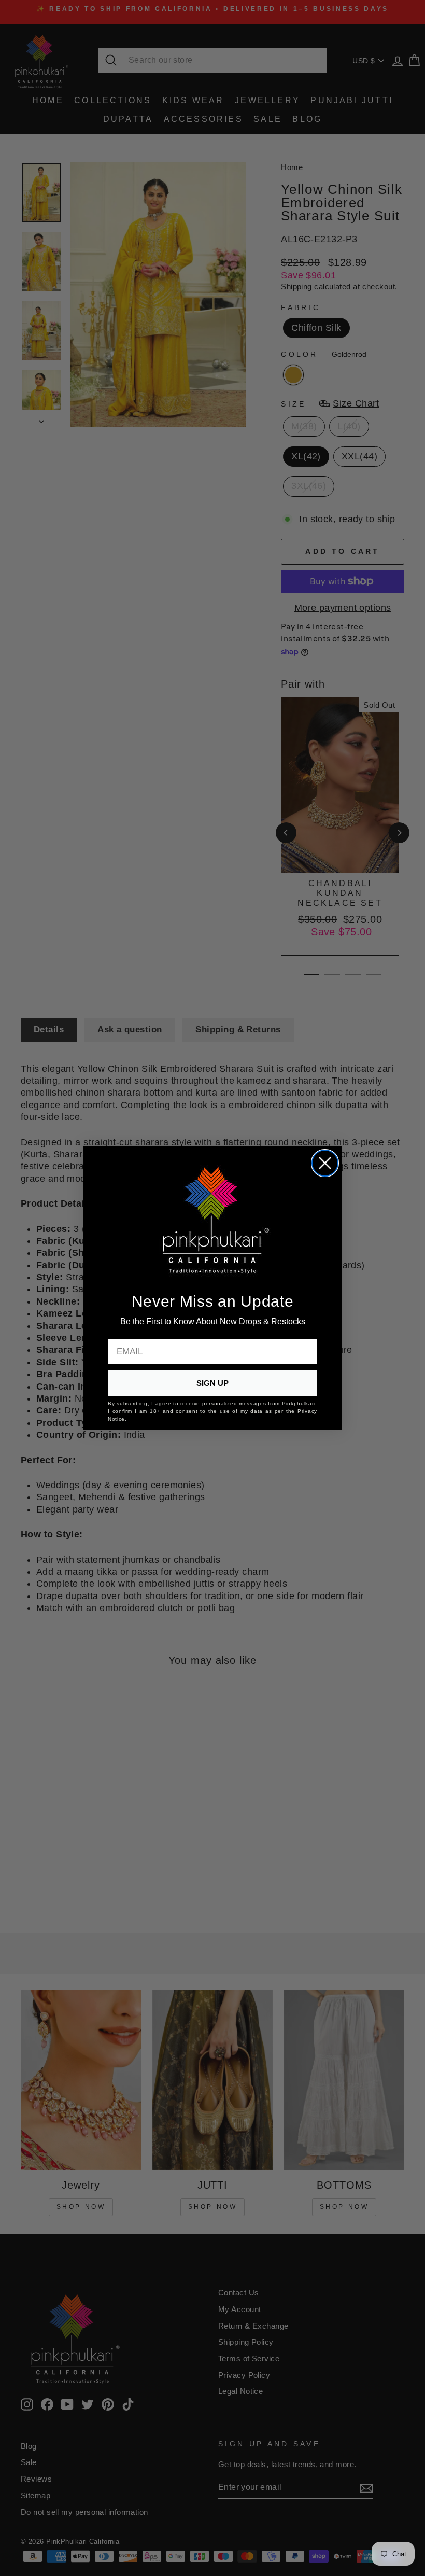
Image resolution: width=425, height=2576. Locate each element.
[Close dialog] (325, 1163)
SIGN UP (212, 1383)
